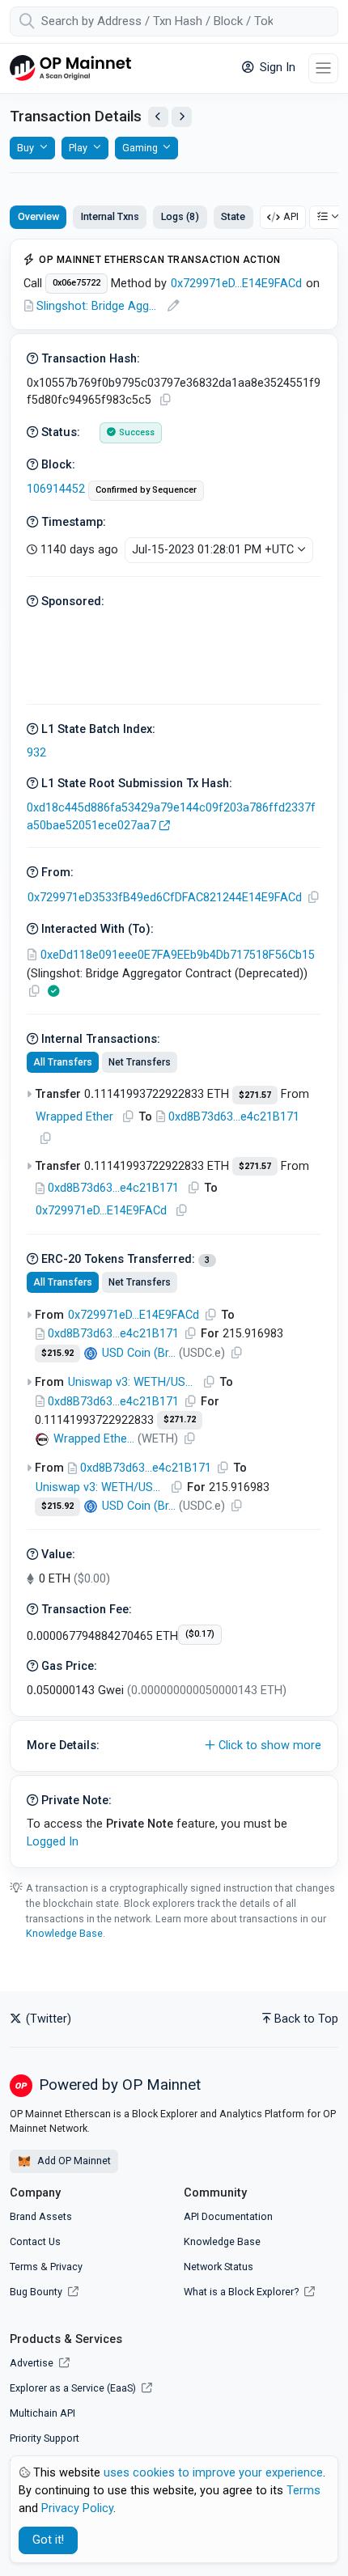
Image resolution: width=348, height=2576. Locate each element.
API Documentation (228, 2216)
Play (78, 148)
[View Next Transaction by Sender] (182, 117)
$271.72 (180, 1419)
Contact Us (35, 2241)
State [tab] (233, 216)
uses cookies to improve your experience (213, 2473)
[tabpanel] (174, 1053)
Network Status (219, 2267)
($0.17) (200, 1634)
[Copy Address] (313, 898)
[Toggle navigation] (323, 68)
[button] (174, 1746)
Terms (24, 2267)
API (291, 216)
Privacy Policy (77, 2508)
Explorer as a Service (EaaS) (74, 2388)
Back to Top (306, 2019)
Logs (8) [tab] (180, 216)
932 (36, 753)
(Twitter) (47, 2019)
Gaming (140, 148)
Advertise (33, 2363)
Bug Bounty (36, 2292)
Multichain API (42, 2413)
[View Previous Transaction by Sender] (158, 117)
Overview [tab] (38, 216)
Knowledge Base (64, 1933)
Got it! (48, 2540)
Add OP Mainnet (73, 2161)
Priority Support (45, 2438)
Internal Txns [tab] (110, 216)
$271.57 (255, 1095)
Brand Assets (41, 2216)
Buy (25, 148)
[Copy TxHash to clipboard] (165, 400)
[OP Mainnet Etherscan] (70, 68)
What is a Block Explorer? (242, 2292)
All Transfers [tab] (63, 1062)
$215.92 (57, 1353)
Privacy (66, 2267)
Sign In (276, 68)
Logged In (53, 1842)
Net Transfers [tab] (140, 1062)
